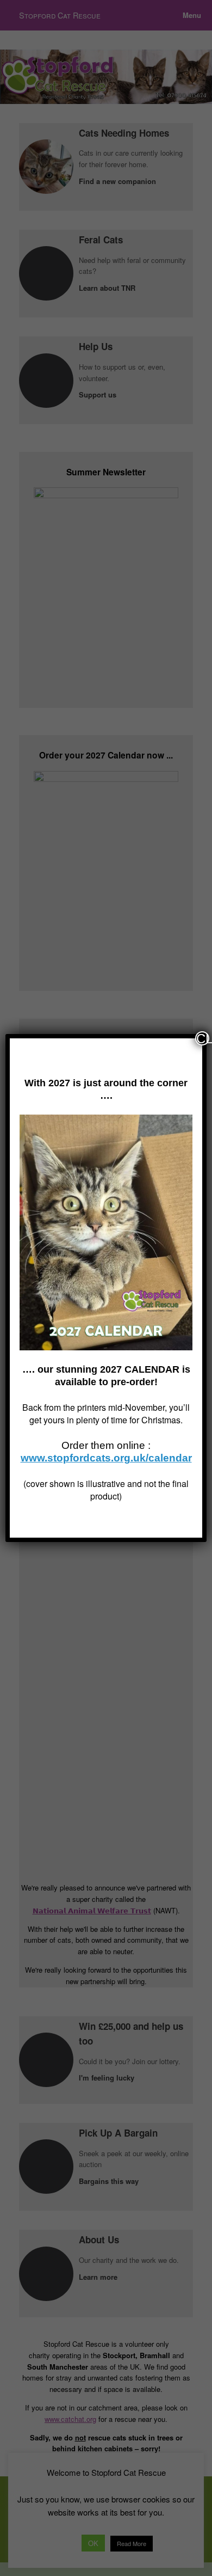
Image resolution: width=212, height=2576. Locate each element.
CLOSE (203, 1038)
